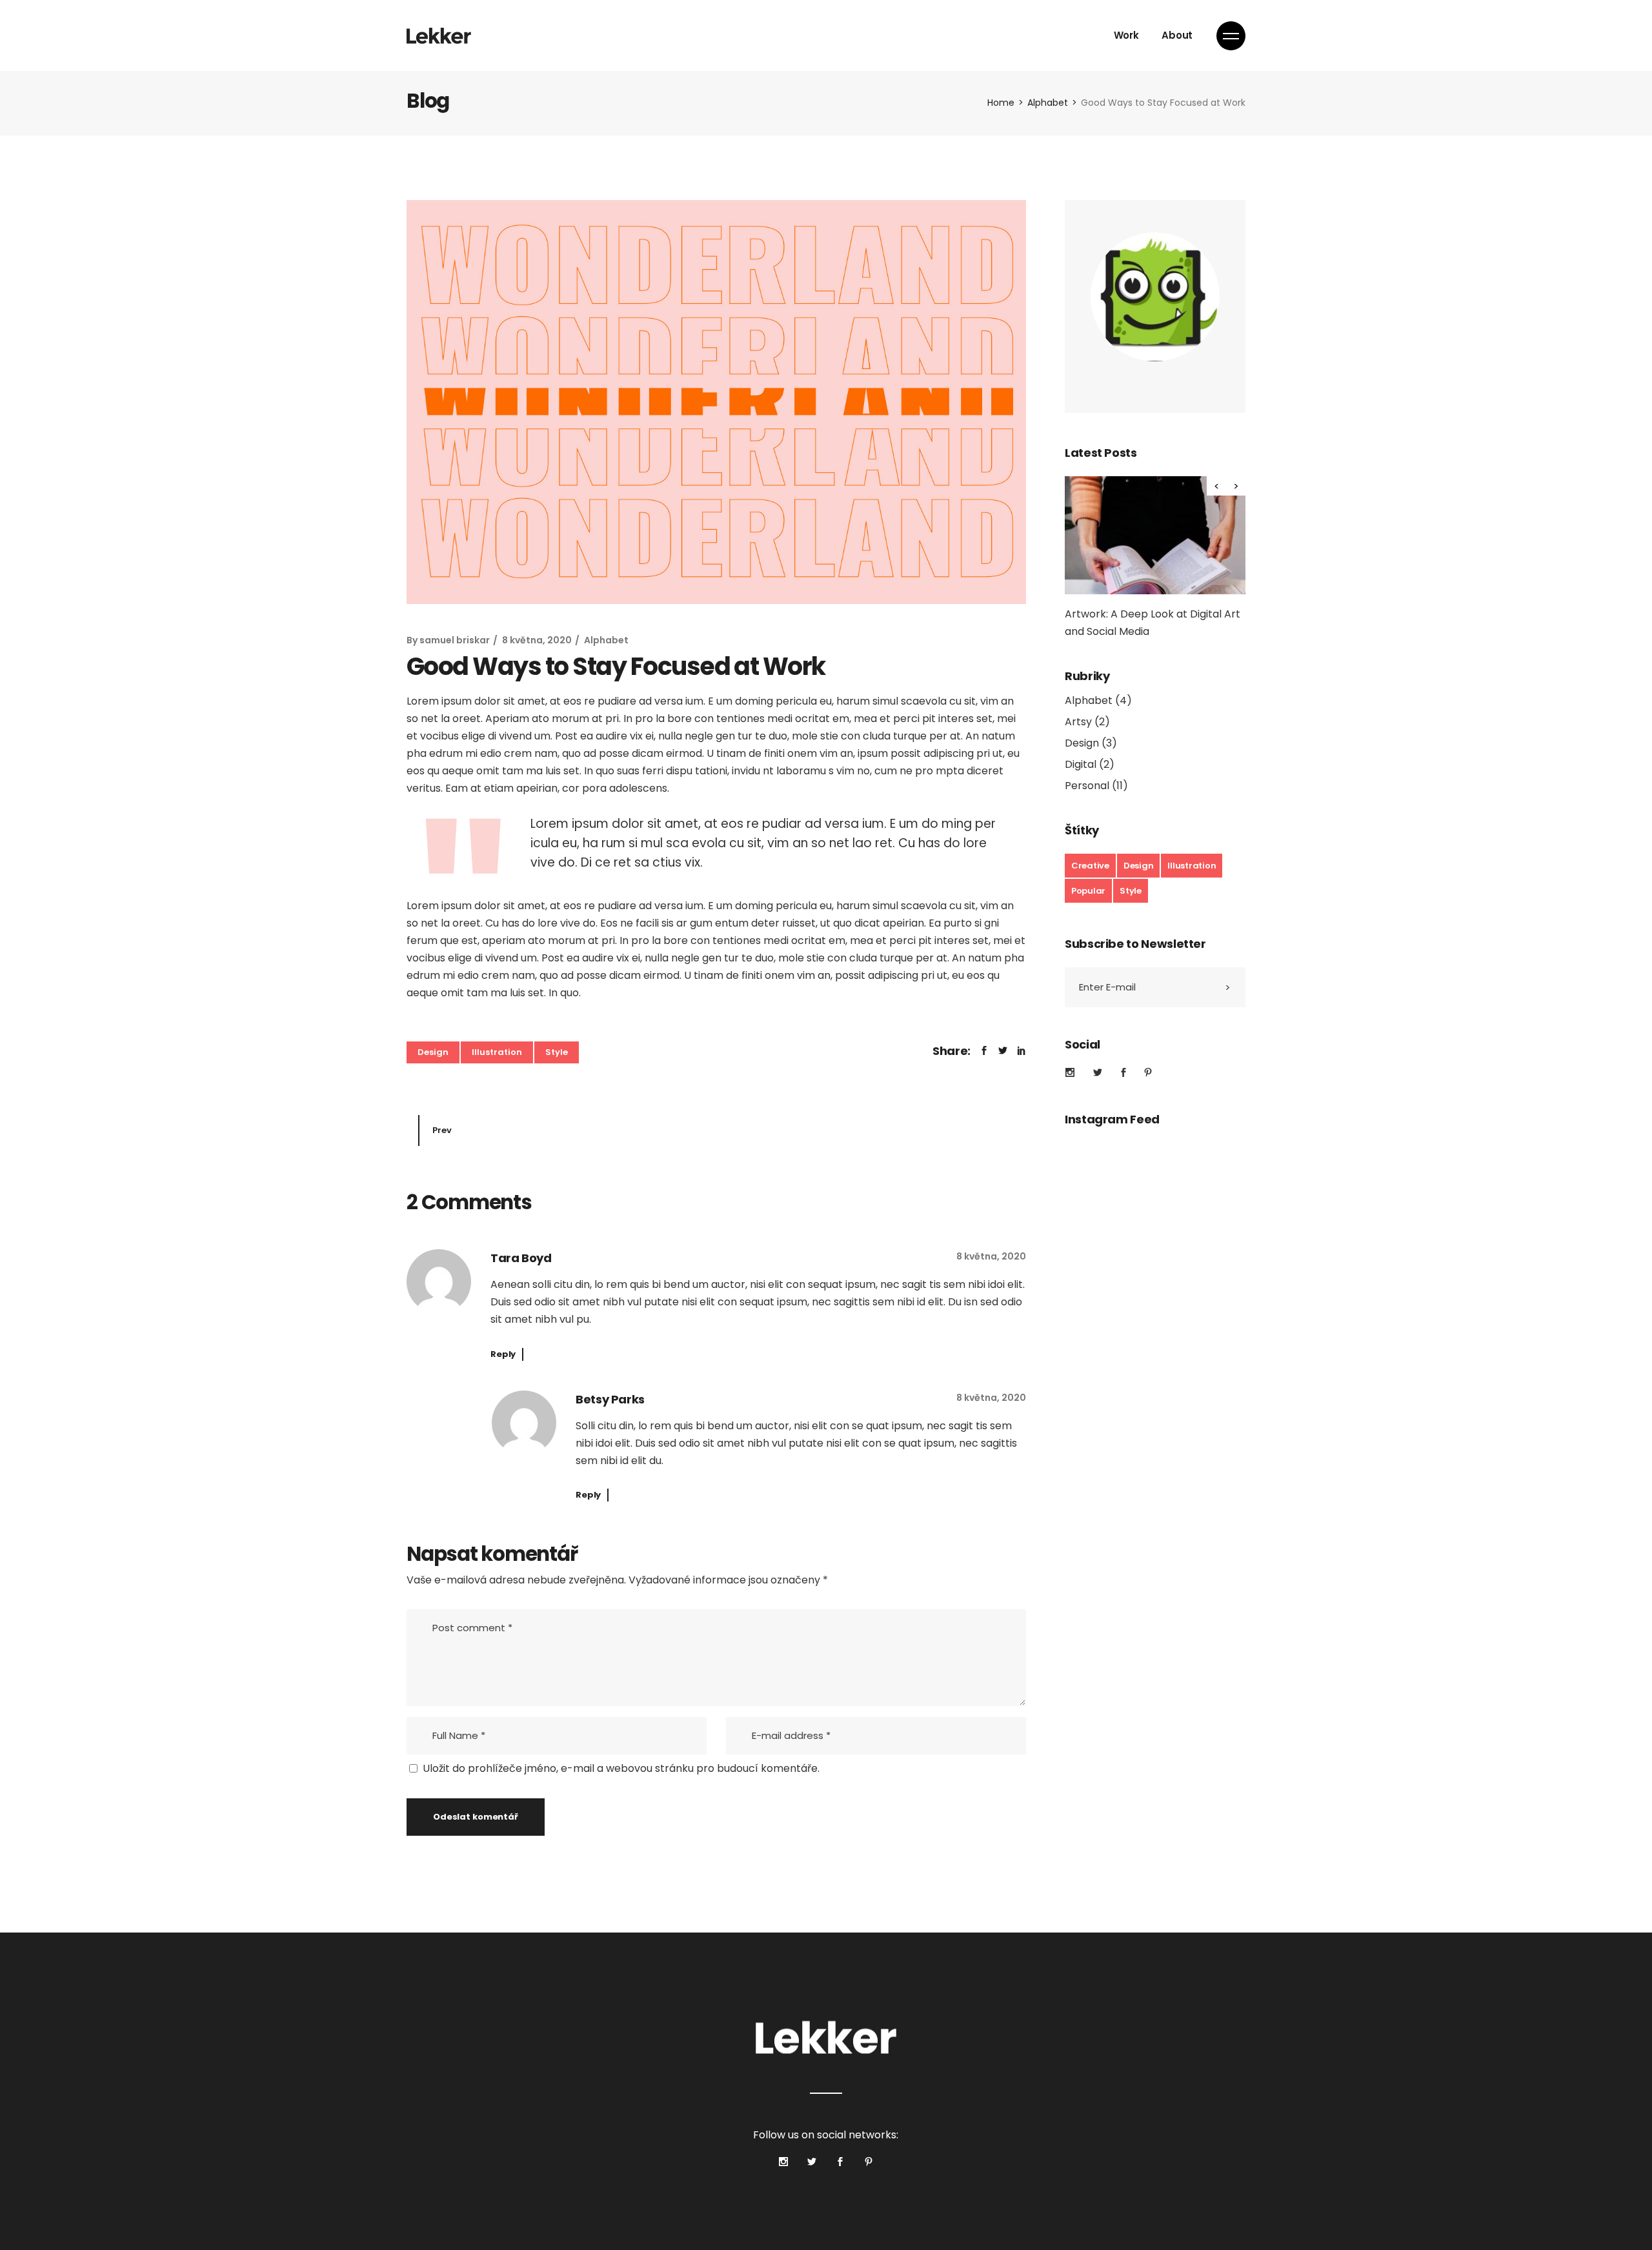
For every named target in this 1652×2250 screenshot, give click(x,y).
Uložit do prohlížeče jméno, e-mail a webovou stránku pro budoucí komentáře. (621, 1768)
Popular (1088, 891)
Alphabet (1048, 103)
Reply (503, 1354)
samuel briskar (455, 640)
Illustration (497, 1052)
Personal (1087, 786)
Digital (1081, 764)
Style (557, 1052)
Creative (1090, 866)
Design (433, 1052)
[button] (1236, 486)
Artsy (1078, 722)
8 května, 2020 (537, 640)
